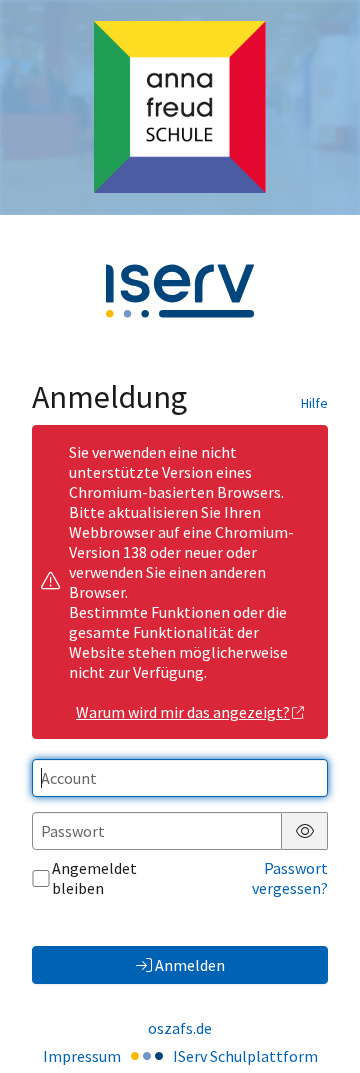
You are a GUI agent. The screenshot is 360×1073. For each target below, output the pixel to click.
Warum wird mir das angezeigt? (183, 712)
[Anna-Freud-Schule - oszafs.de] (180, 107)
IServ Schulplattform (245, 1056)
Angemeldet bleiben (94, 878)
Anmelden (190, 965)
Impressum (82, 1056)
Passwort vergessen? (290, 878)
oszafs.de (180, 1028)
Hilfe (314, 403)
